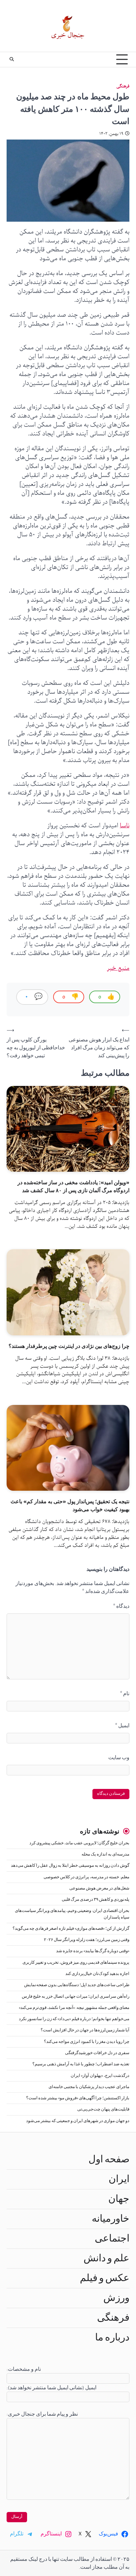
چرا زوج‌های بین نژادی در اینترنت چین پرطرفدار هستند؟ (69, 1346)
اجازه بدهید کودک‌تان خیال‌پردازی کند (97, 1974)
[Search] (12, 59)
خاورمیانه (111, 2219)
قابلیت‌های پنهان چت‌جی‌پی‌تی (103, 2109)
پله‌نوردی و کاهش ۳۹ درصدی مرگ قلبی (96, 1900)
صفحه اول (109, 2159)
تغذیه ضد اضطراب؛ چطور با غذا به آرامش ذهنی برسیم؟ (81, 2064)
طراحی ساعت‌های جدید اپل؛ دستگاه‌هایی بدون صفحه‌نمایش (77, 1985)
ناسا (125, 826)
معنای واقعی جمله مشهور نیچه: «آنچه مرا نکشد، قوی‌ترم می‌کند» (74, 2008)
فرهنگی (123, 86)
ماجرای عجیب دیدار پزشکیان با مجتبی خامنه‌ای (89, 2087)
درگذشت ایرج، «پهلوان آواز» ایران (100, 2076)
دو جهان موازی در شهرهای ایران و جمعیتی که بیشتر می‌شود (78, 2121)
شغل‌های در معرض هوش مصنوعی (99, 1888)
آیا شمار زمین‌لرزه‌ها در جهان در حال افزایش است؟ (85, 2030)
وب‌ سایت (119, 1758)
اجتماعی (112, 2239)
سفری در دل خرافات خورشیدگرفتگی (97, 2053)
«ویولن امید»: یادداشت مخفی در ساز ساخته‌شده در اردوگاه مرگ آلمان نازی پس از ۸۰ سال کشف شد (73, 1186)
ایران (119, 2179)
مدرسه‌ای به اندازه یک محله (105, 1854)
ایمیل (122, 1726)
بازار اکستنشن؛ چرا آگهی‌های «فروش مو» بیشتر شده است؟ (78, 2098)
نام (125, 1694)
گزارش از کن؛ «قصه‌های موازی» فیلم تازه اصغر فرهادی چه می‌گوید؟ (71, 1929)
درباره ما (112, 2337)
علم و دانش (106, 2258)
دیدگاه (121, 1606)
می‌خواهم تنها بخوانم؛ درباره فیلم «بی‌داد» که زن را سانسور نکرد (74, 2019)
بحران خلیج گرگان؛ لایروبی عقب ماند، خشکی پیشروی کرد (79, 1843)
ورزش (116, 2298)
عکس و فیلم (105, 2278)
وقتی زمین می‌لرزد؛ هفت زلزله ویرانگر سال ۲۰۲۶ (87, 1940)
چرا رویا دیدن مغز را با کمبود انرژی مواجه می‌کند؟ (87, 2042)
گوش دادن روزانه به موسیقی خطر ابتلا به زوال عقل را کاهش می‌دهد (70, 1866)
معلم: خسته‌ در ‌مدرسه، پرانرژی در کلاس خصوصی (86, 1877)
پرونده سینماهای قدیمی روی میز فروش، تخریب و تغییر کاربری (76, 1963)
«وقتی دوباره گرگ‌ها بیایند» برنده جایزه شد (93, 1951)
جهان (119, 2199)
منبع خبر (118, 968)
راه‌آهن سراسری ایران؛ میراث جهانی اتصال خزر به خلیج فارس (76, 1997)
